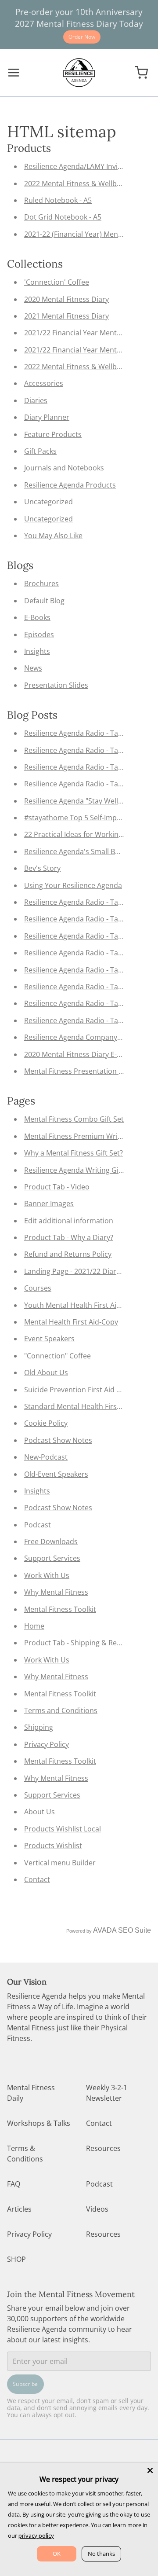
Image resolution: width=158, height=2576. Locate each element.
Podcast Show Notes (58, 1440)
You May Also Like (53, 536)
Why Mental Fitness (56, 1592)
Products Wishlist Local (63, 1829)
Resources (103, 2148)
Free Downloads (51, 1541)
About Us (39, 1812)
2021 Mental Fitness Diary (66, 316)
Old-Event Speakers (56, 1474)
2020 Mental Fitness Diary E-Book (79, 1054)
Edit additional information (69, 1221)
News (33, 668)
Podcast (38, 1525)
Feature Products (53, 434)
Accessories (44, 383)
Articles (19, 2209)
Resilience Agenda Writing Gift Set (80, 1170)
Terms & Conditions (25, 2154)
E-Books (37, 617)
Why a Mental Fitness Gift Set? (74, 1153)
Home (34, 1626)
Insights (37, 651)
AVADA (105, 1930)
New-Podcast (46, 1457)
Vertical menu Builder (60, 1863)
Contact (37, 1879)
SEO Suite (135, 1930)
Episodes (39, 635)
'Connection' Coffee (57, 282)
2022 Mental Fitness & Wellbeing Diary (87, 183)
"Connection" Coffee (57, 1356)
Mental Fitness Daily (31, 2093)
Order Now (82, 37)
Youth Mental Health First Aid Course (85, 1305)
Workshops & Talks (39, 2123)
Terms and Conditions (61, 1710)
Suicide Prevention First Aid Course (82, 1390)
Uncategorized (48, 502)
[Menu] (17, 73)
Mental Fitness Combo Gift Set (74, 1119)
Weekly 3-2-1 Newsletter (107, 2093)
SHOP (16, 2259)
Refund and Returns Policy (68, 1254)
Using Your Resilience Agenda (73, 885)
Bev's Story (42, 868)
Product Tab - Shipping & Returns (79, 1643)
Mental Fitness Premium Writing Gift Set (90, 1136)
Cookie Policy (46, 1423)
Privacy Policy (47, 1744)
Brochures (41, 583)
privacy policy (36, 2536)
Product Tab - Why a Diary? (69, 1237)
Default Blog (44, 601)
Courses (38, 1288)
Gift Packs (40, 451)
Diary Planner (47, 417)
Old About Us (46, 1372)
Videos (97, 2209)
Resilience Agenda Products (70, 485)
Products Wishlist (53, 1846)
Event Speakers (49, 1339)
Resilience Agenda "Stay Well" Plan (81, 801)
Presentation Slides (56, 685)
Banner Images (49, 1204)
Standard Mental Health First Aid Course (91, 1406)
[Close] (150, 2470)
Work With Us (47, 1575)
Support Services (52, 1558)
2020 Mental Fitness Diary (66, 299)
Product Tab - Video (57, 1187)
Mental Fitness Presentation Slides (81, 1071)
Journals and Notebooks (64, 468)
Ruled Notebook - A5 (58, 200)
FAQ (14, 2184)
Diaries (36, 400)
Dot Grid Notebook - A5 (63, 217)
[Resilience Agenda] (79, 73)
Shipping (39, 1727)
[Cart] (141, 73)
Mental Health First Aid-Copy (71, 1322)
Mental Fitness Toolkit (60, 1609)
